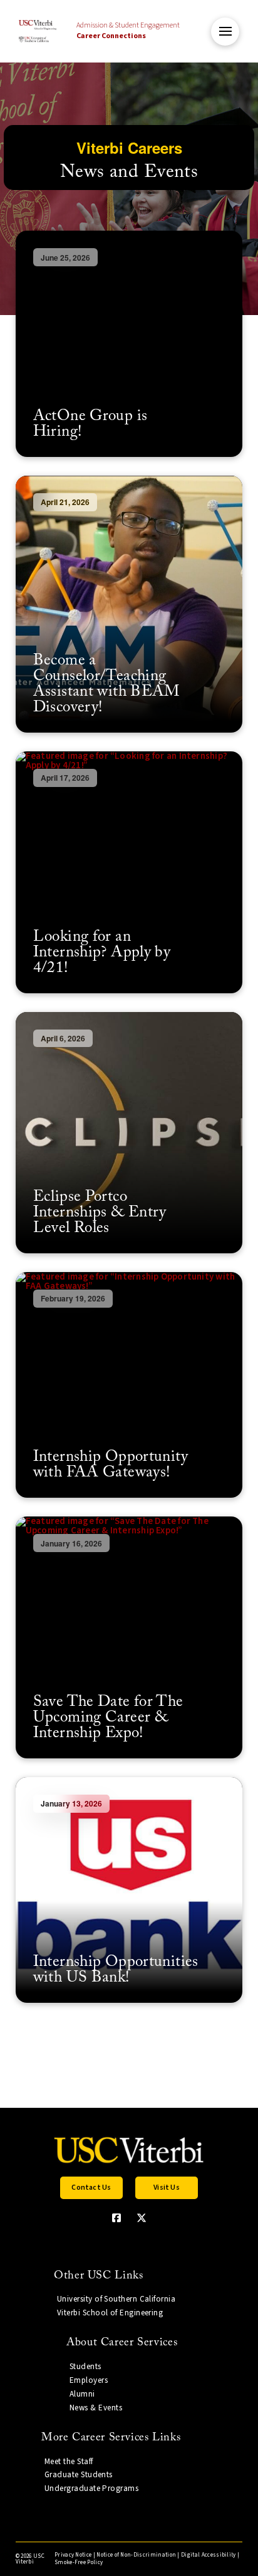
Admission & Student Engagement (128, 31)
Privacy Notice (73, 2555)
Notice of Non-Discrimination (136, 2555)
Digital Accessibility (209, 2555)
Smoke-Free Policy (79, 2563)
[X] (142, 2218)
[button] (225, 32)
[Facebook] (116, 2218)
